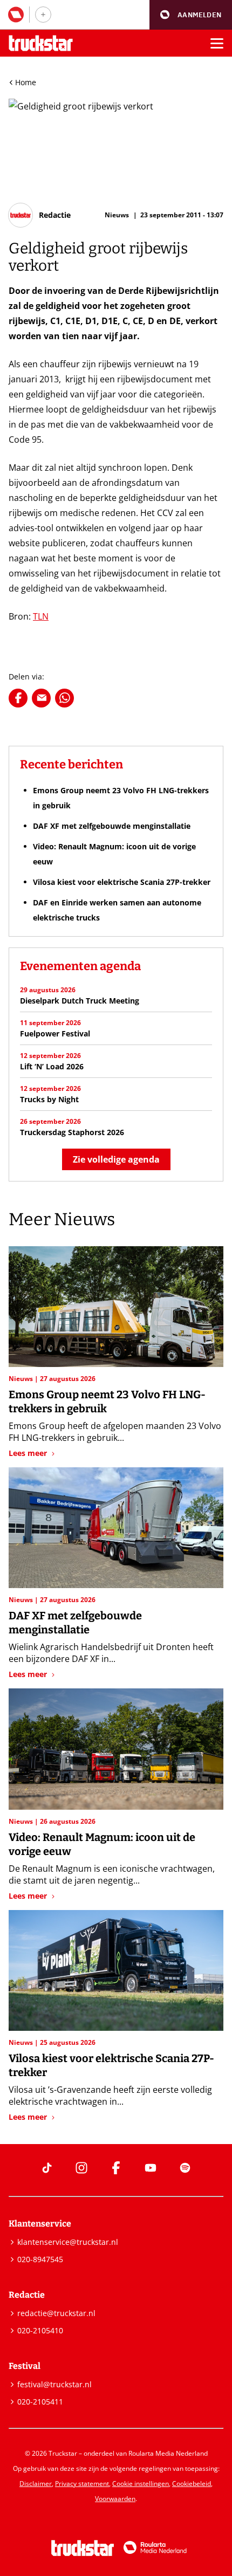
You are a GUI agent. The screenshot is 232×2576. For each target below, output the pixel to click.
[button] (191, 15)
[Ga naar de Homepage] (41, 43)
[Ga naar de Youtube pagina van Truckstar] (151, 2168)
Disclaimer (36, 2484)
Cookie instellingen (141, 2484)
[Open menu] (217, 43)
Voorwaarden (115, 2499)
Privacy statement (82, 2484)
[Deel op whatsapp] (64, 698)
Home (26, 82)
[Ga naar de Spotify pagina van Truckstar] (185, 2168)
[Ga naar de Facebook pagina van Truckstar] (116, 2168)
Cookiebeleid (192, 2484)
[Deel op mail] (41, 698)
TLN (41, 616)
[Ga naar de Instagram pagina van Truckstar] (81, 2168)
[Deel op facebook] (18, 698)
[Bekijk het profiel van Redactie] (40, 215)
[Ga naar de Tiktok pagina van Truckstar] (47, 2168)
